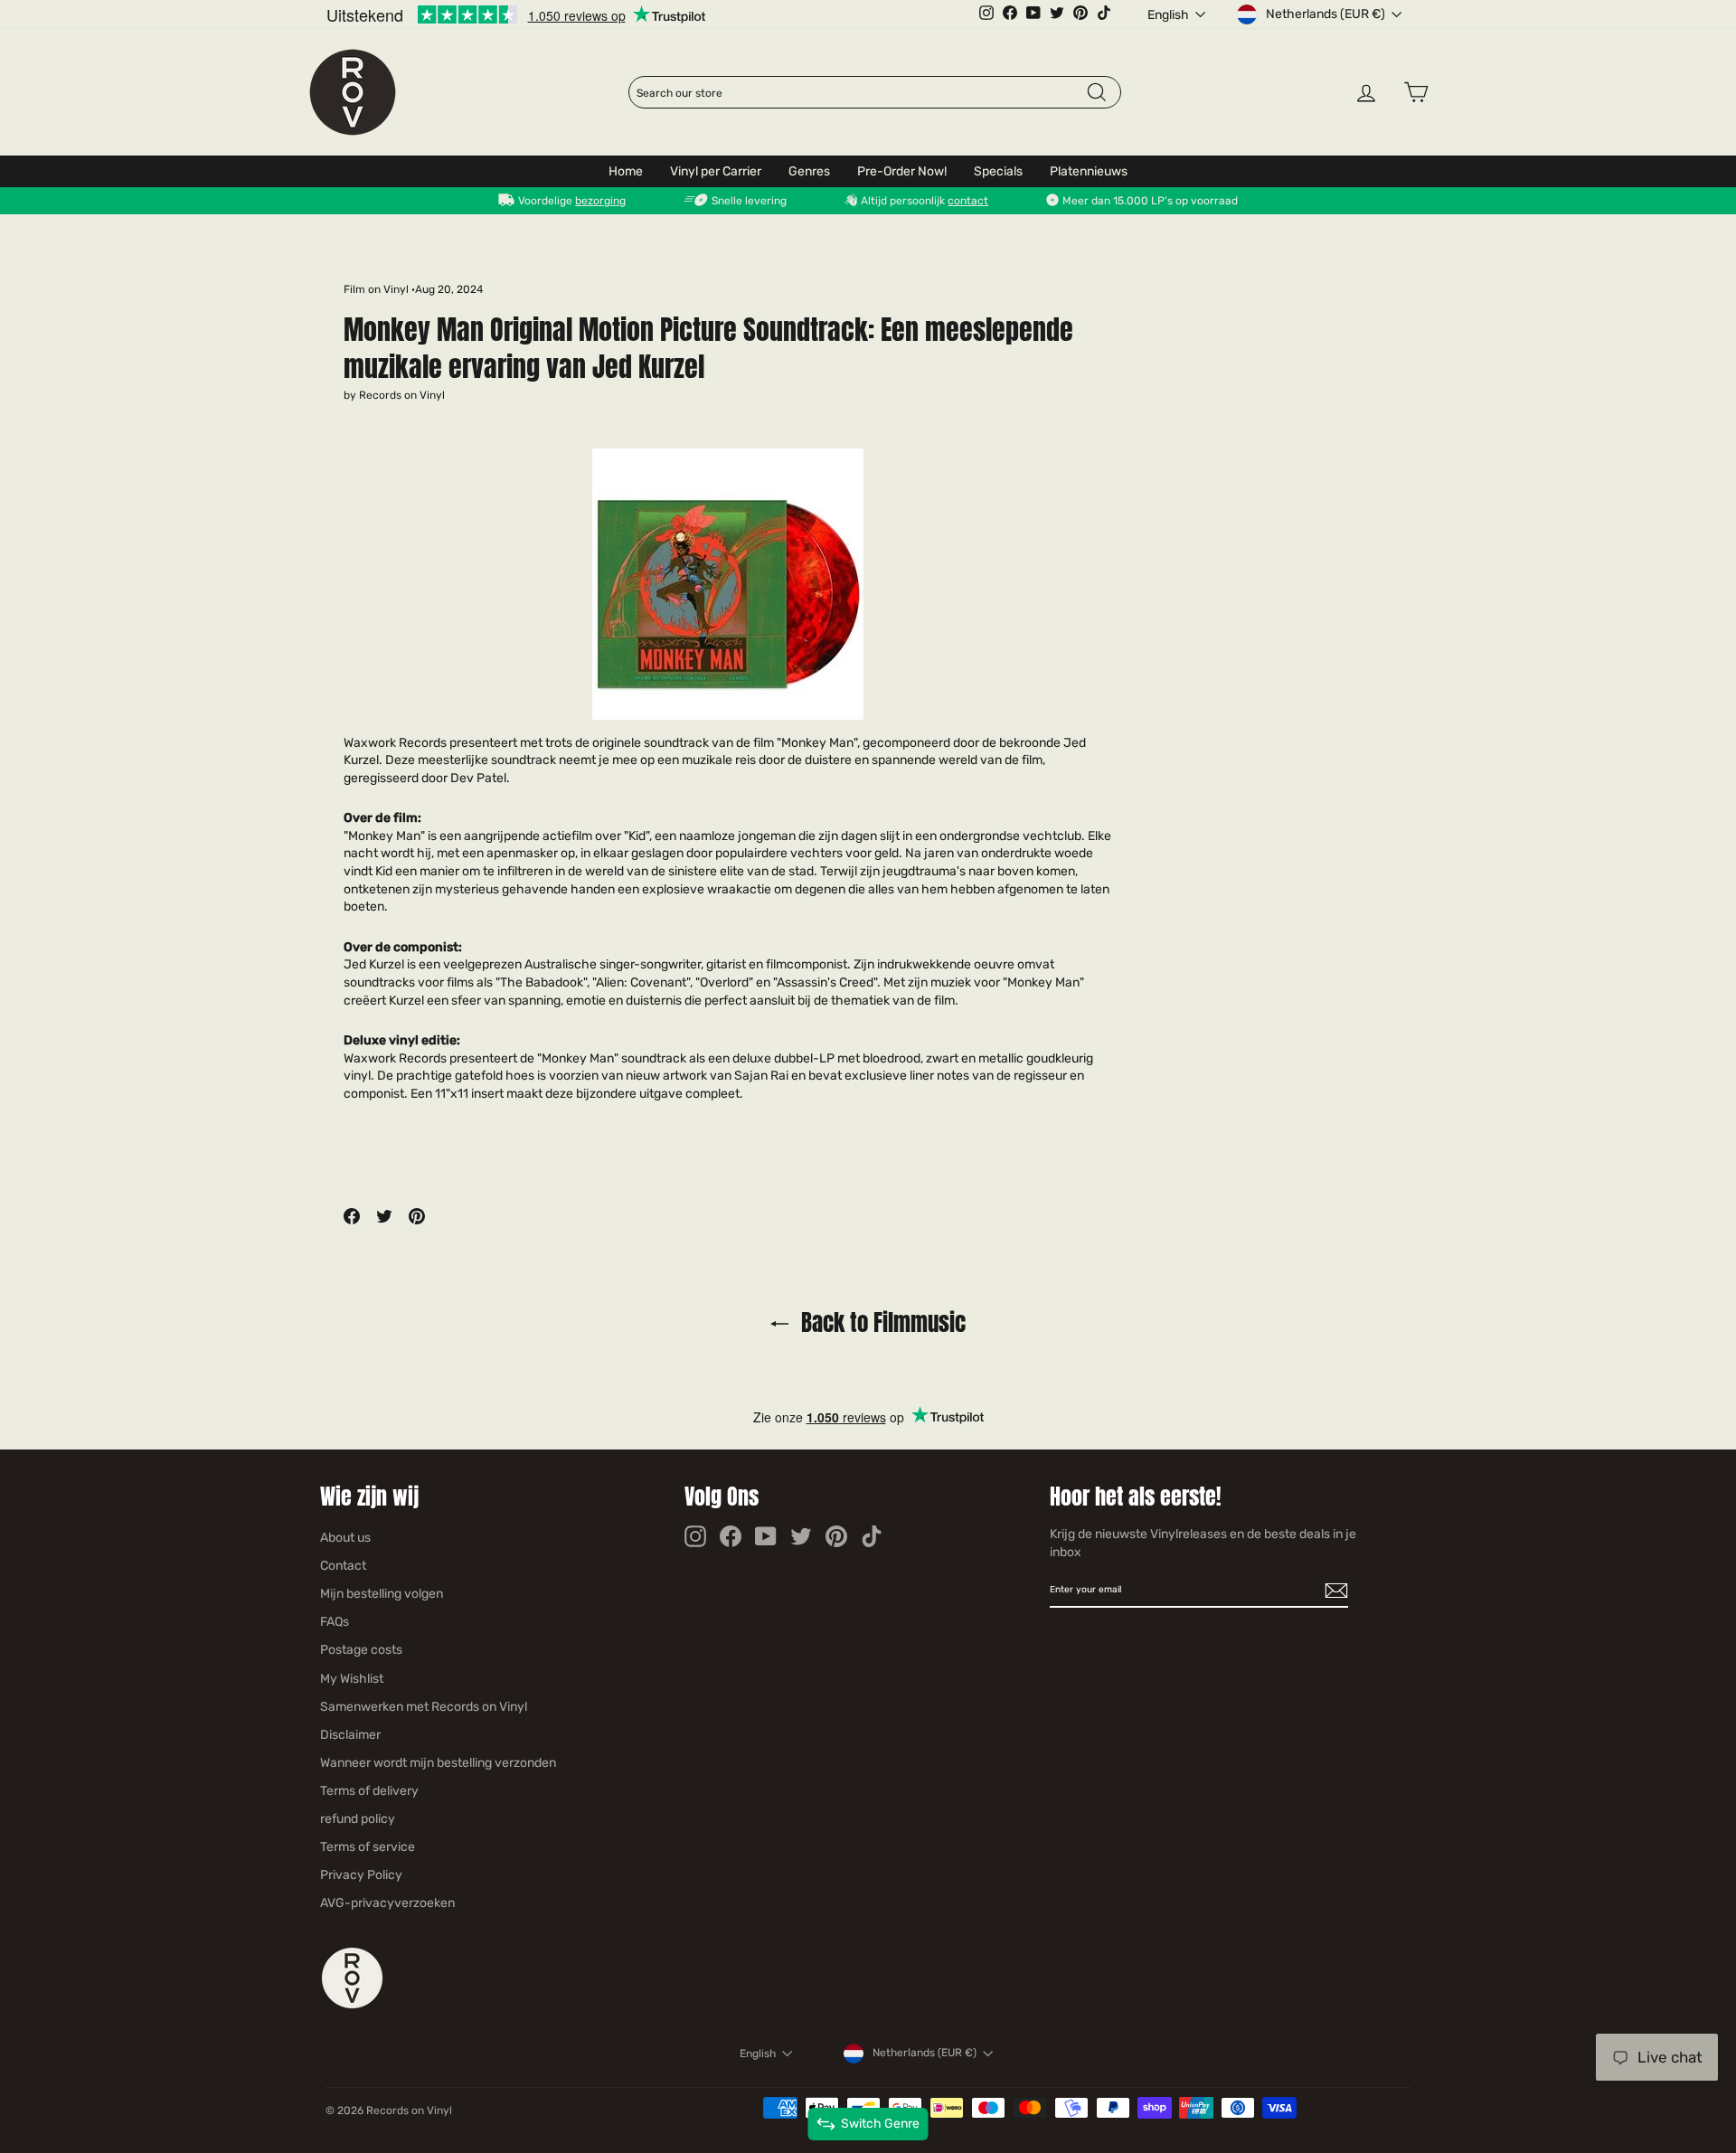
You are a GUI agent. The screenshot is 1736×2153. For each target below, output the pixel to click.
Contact (343, 1566)
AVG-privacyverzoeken (387, 1903)
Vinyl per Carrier (716, 171)
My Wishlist (352, 1679)
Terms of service (368, 1847)
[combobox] (861, 93)
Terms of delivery (369, 1791)
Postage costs (361, 1650)
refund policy (358, 1819)
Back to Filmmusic (881, 1322)
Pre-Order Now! (902, 171)
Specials (998, 171)
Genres (809, 171)
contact (968, 201)
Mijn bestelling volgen (382, 1594)
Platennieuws (1089, 171)
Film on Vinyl (376, 289)
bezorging (600, 201)
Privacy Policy (361, 1875)
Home (626, 171)
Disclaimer (350, 1735)
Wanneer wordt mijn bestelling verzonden (438, 1763)
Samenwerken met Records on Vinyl (424, 1707)
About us (345, 1538)
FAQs (335, 1622)
